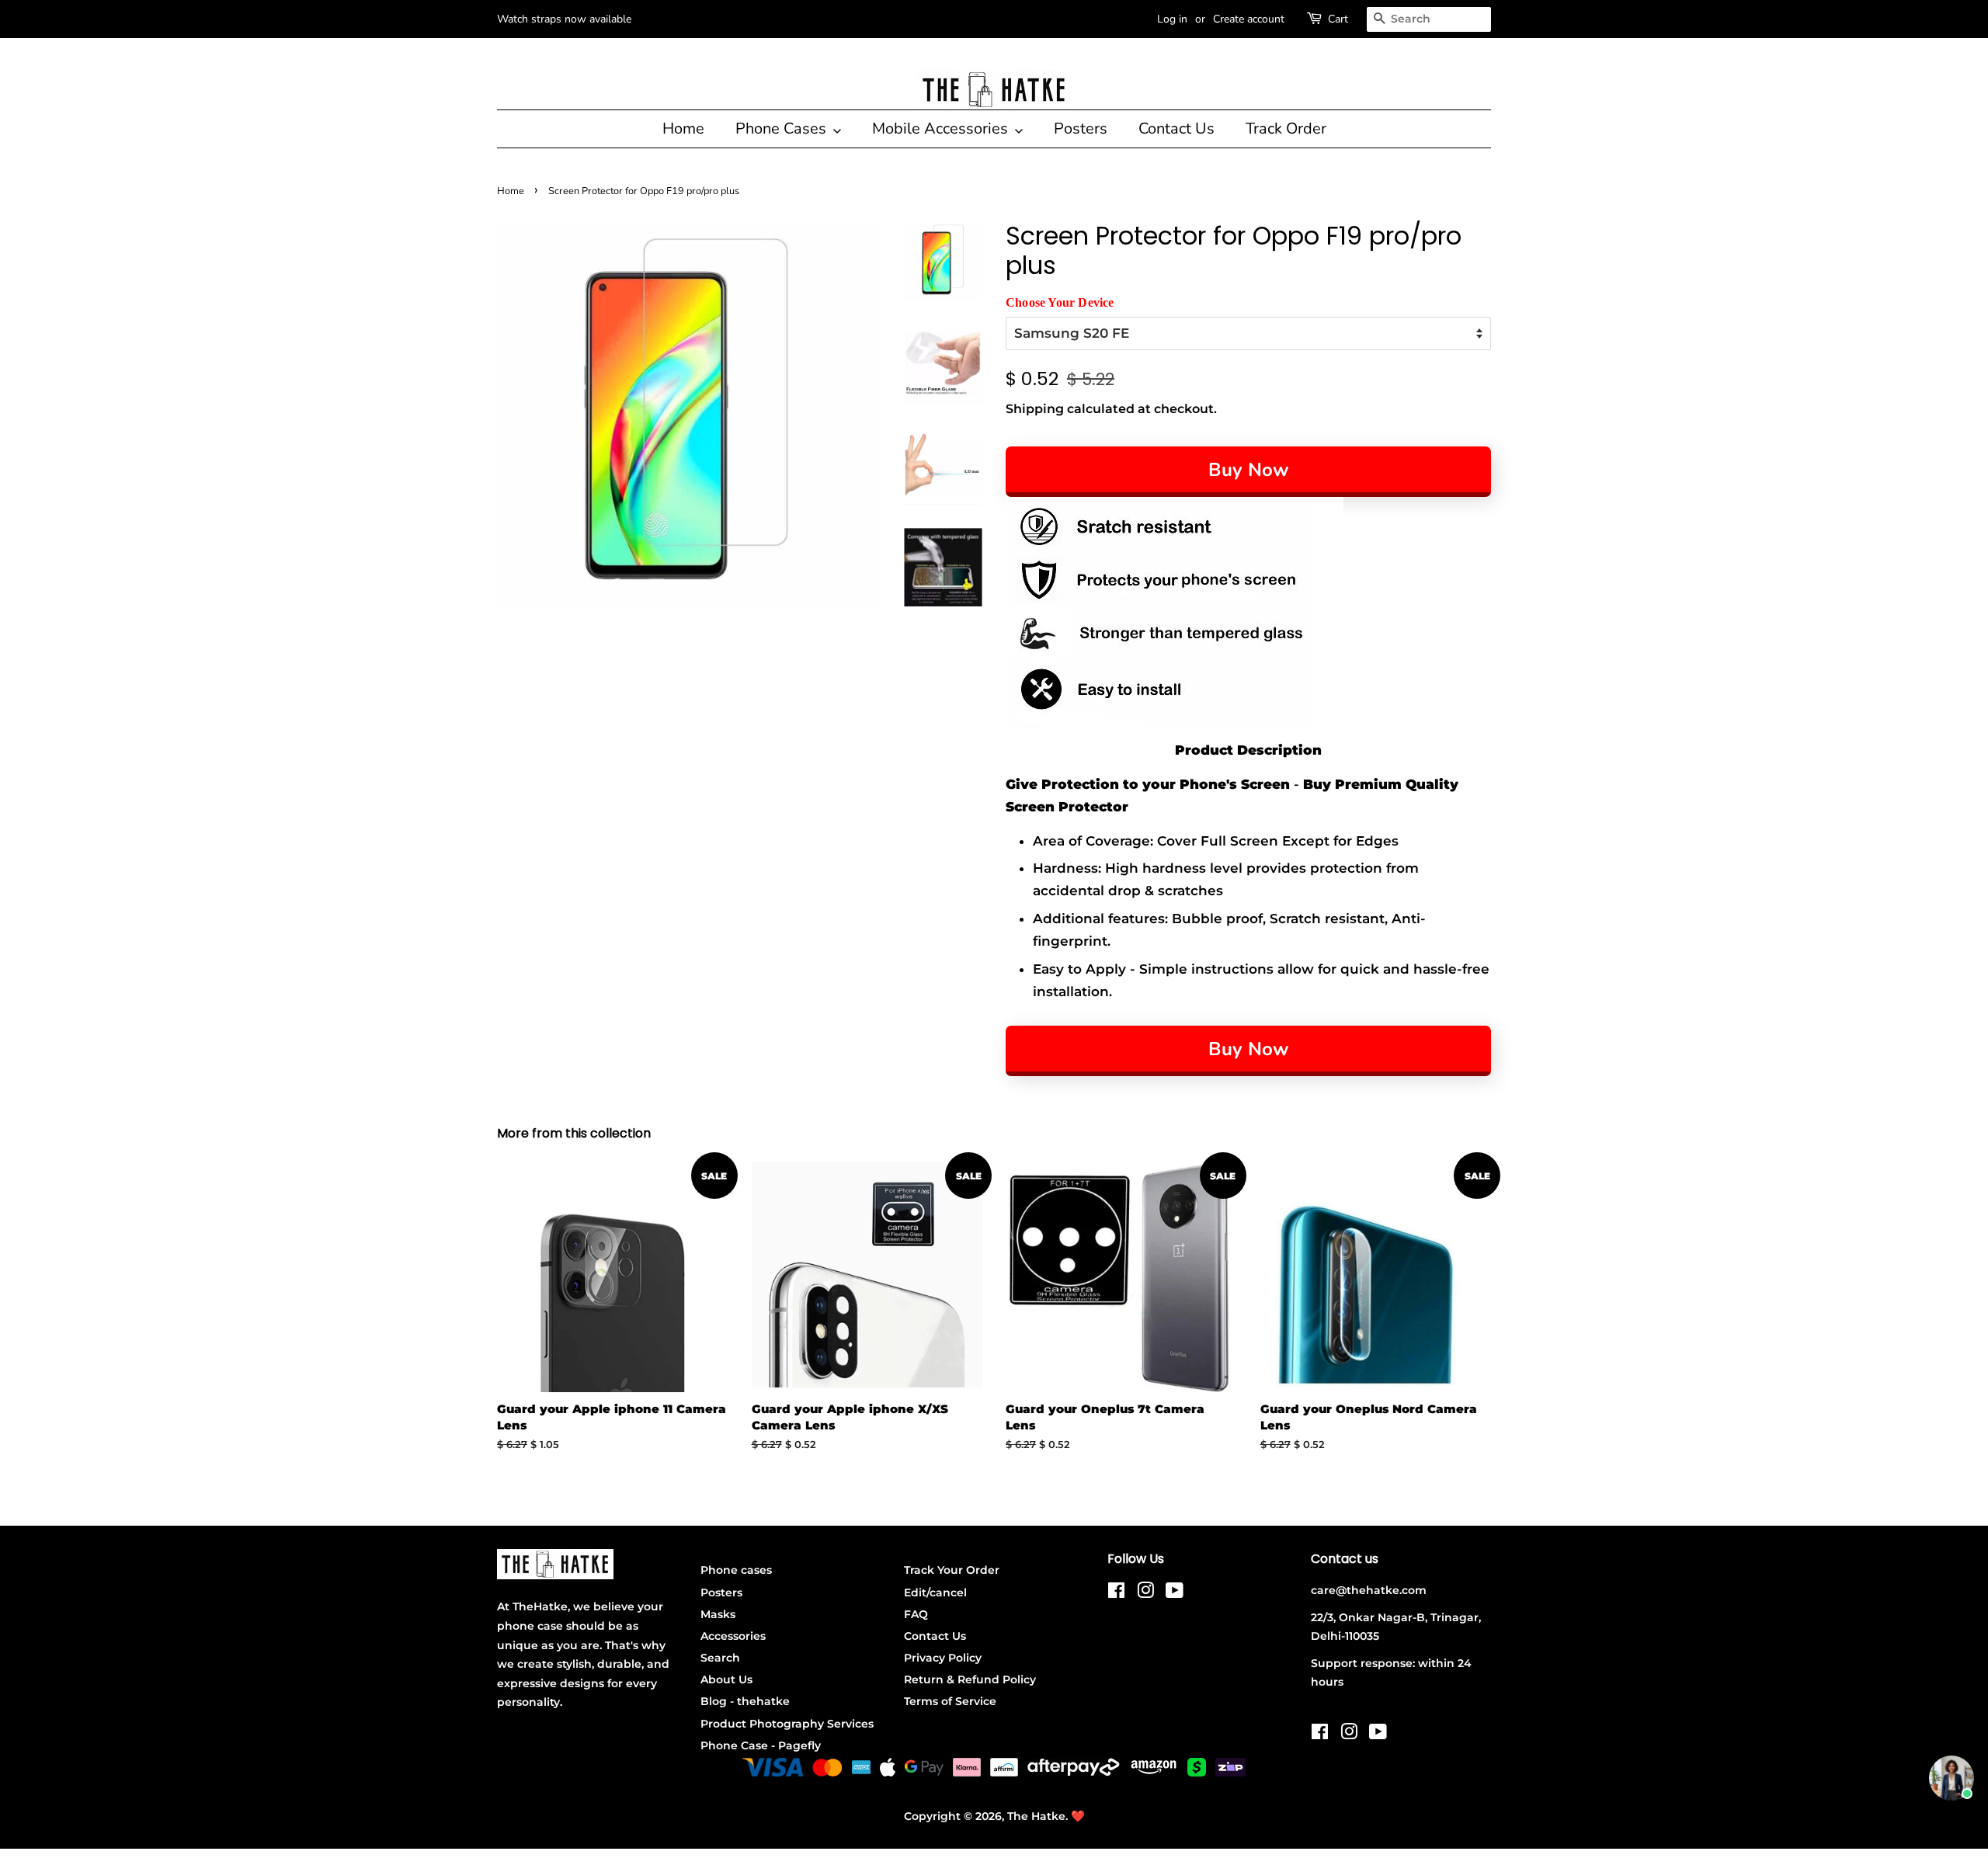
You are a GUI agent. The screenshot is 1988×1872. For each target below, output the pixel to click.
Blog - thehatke (745, 1701)
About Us (726, 1679)
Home (683, 129)
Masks (718, 1614)
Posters (1081, 129)
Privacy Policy (943, 1658)
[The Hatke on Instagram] (1145, 1593)
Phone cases (736, 1570)
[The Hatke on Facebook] (1116, 1593)
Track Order (1286, 129)
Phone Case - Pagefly (761, 1745)
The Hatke (1036, 1816)
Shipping (1035, 409)
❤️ (1078, 1816)
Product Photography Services (787, 1724)
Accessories (733, 1636)
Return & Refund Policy (970, 1679)
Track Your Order (952, 1570)
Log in (1172, 19)
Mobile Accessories (942, 129)
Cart (1338, 19)
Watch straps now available (564, 19)
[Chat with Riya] (1952, 1778)
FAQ (916, 1614)
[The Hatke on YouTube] (1175, 1593)
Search (720, 1658)
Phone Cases (783, 129)
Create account (1249, 19)
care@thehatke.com (1369, 1590)
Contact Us (1176, 129)
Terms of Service (950, 1701)
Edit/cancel (935, 1592)
